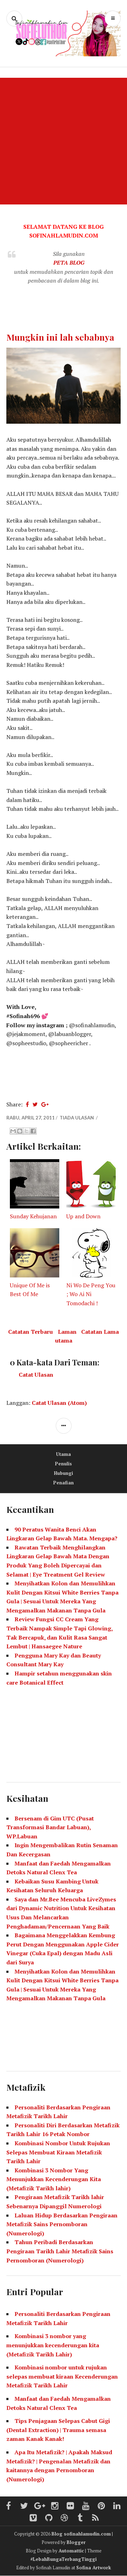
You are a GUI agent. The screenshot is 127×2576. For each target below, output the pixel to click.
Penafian (64, 1483)
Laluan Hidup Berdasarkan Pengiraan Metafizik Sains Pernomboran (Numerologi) (62, 2224)
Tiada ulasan (77, 1118)
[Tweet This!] (35, 1104)
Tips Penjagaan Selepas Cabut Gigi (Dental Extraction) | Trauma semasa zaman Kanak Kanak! (58, 2430)
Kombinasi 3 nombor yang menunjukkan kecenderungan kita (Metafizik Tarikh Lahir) (53, 2345)
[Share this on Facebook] (27, 1104)
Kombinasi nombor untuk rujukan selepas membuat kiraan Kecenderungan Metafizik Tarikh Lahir (62, 2376)
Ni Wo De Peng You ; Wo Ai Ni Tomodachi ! (91, 1294)
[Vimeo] (34, 2518)
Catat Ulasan (36, 1375)
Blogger (76, 2542)
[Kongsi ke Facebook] (33, 1131)
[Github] (49, 2518)
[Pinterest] (102, 2506)
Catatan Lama (100, 1332)
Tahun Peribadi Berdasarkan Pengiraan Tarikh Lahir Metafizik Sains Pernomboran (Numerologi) (60, 2251)
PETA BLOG (69, 263)
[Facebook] (8, 2506)
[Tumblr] (80, 2518)
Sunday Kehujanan (33, 1216)
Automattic (71, 2551)
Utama (64, 1454)
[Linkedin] (117, 2506)
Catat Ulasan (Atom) (59, 1403)
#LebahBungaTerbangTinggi (64, 2559)
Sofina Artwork (94, 2568)
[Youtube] (86, 2506)
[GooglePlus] (40, 2506)
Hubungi (64, 1473)
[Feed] (96, 2518)
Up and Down (83, 1216)
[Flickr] (71, 2506)
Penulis (64, 1464)
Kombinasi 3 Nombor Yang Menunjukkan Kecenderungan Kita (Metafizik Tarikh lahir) (54, 2179)
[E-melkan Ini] (13, 1131)
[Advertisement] (64, 141)
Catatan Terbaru (31, 1332)
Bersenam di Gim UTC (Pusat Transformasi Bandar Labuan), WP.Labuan (50, 1827)
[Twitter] (24, 2506)
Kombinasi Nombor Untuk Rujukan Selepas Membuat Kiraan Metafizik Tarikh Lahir (58, 2152)
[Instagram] (55, 2506)
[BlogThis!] (20, 1131)
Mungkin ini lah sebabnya (60, 337)
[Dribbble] (65, 2518)
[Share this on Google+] (45, 1104)
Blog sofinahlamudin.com (81, 2534)
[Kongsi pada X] (26, 1131)
